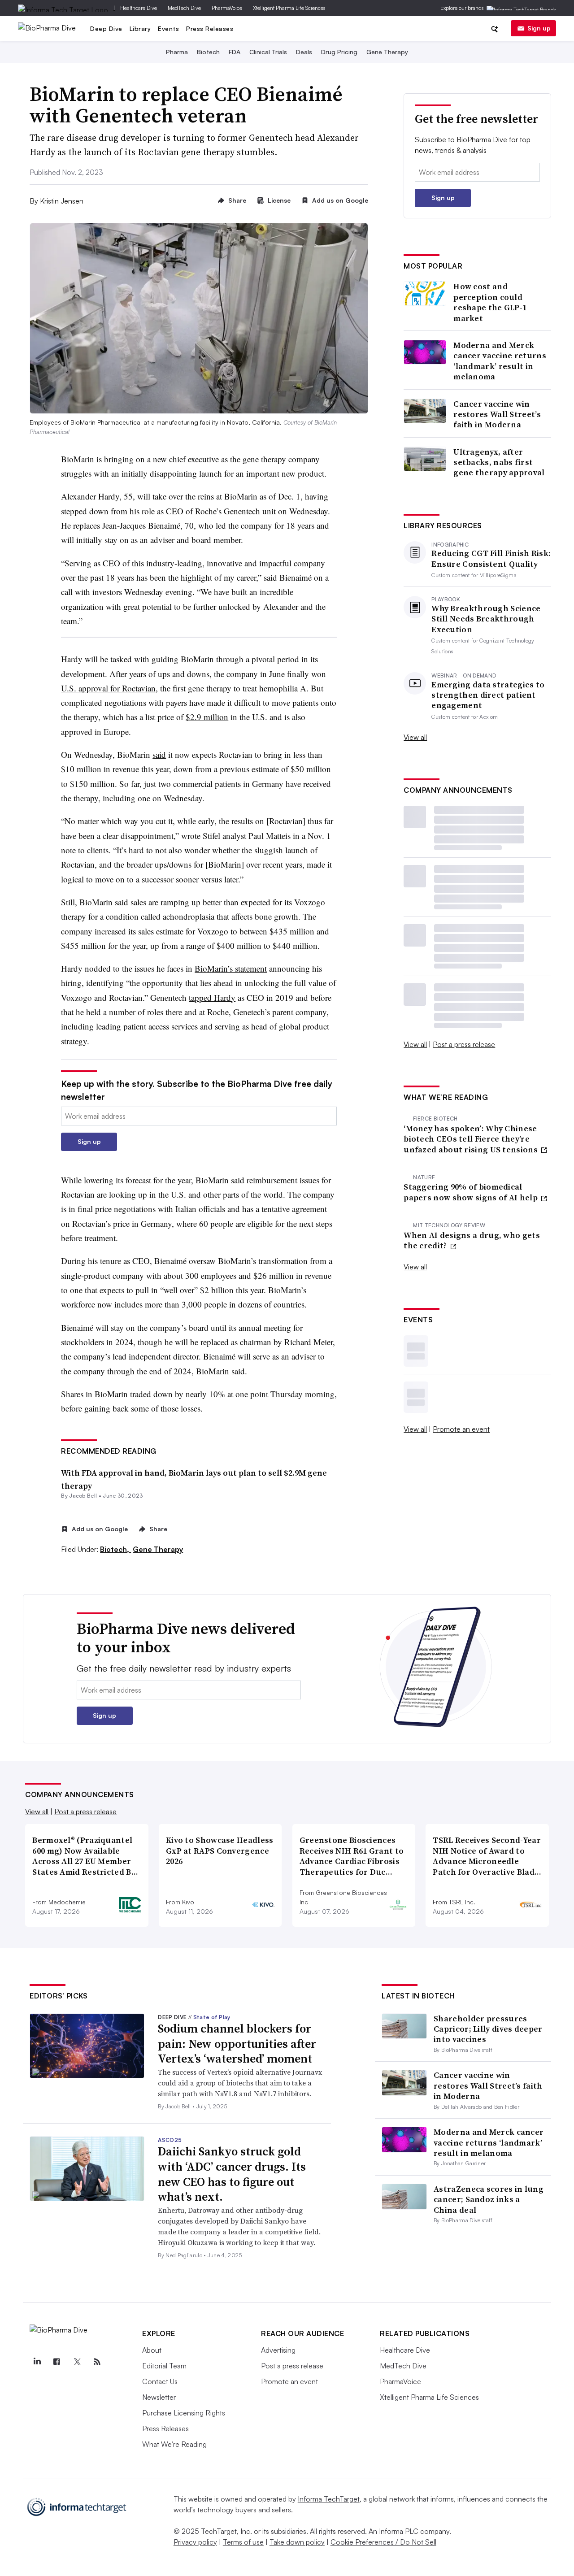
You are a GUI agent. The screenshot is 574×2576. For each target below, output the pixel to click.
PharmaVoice (227, 8)
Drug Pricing (339, 52)
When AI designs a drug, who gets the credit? (472, 1240)
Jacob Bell (83, 1496)
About (152, 2350)
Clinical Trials (268, 52)
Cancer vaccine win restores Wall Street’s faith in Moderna (497, 414)
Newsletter (159, 2397)
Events (168, 28)
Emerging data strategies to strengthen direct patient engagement (488, 695)
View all (415, 737)
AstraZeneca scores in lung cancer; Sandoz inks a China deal (489, 2199)
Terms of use (243, 2542)
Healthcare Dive (139, 8)
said (159, 754)
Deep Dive (106, 28)
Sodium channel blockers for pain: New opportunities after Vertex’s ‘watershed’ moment (237, 2044)
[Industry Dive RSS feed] (97, 2362)
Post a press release (464, 1044)
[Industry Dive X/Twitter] (77, 2362)
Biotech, (115, 1549)
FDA (235, 52)
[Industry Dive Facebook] (57, 2362)
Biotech (208, 52)
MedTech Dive (184, 8)
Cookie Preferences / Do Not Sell (383, 2542)
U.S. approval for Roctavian (108, 688)
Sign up (539, 28)
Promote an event (461, 1429)
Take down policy (297, 2542)
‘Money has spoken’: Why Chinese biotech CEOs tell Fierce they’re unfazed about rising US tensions (472, 1139)
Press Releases (210, 28)
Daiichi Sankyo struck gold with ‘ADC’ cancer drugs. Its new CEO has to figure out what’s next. (232, 2174)
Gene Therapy (387, 52)
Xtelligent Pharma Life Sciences (289, 8)
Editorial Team (164, 2366)
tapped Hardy (212, 997)
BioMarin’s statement (231, 968)
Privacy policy (195, 2542)
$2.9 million (207, 717)
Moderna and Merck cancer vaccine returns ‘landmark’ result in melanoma (500, 361)
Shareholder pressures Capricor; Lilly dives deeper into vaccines (488, 2029)
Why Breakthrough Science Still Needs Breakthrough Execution (486, 619)
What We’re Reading (174, 2444)
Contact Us (160, 2381)
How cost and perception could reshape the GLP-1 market (490, 302)
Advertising (278, 2350)
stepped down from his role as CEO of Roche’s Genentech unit (168, 511)
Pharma (177, 52)
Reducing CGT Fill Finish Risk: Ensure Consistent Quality (491, 558)
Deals (304, 52)
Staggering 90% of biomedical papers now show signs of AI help (472, 1192)
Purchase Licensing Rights (184, 2413)
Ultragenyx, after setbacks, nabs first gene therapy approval (499, 462)
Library (140, 28)
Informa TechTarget (329, 2499)
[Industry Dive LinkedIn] (37, 2362)
